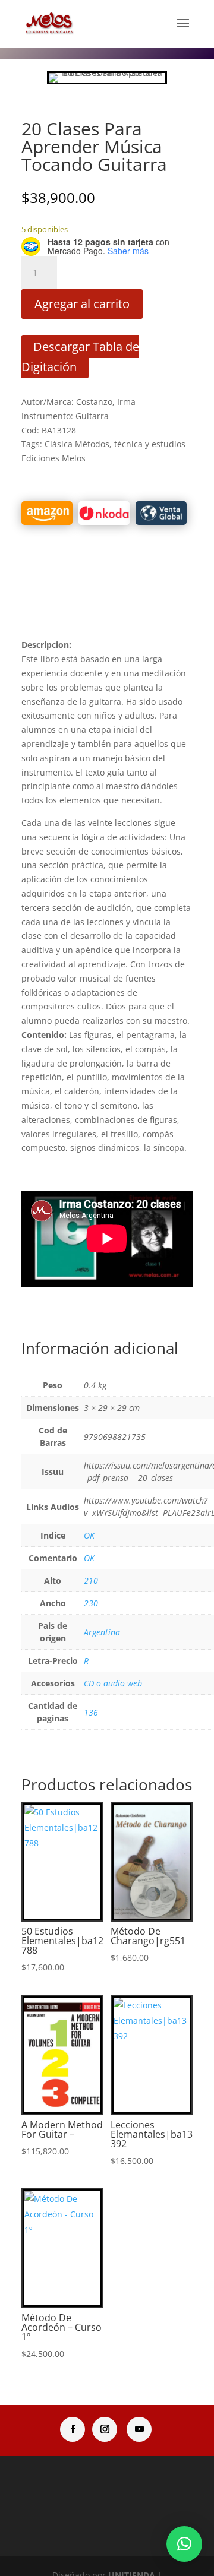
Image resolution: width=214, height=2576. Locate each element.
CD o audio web (113, 1683)
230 (91, 1603)
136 (91, 1712)
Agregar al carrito (82, 304)
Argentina (102, 1632)
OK (89, 1535)
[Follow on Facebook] (73, 2429)
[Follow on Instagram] (105, 2429)
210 (91, 1580)
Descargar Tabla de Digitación (80, 357)
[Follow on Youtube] (139, 2429)
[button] (184, 2544)
